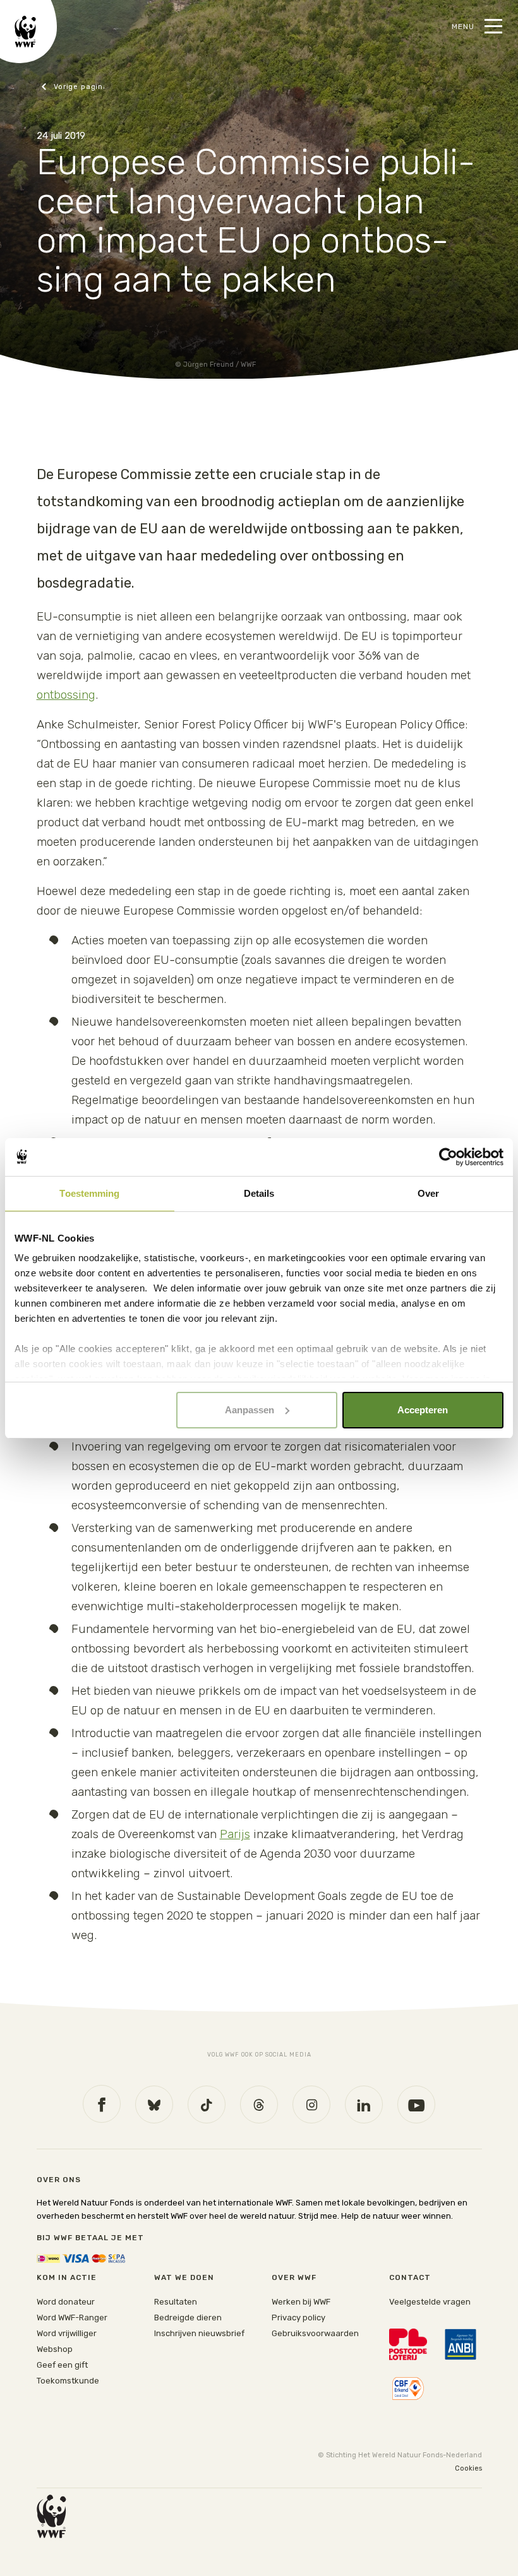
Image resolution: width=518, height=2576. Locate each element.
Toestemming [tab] (89, 1193)
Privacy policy (298, 2318)
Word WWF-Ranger (72, 2318)
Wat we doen (184, 2277)
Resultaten (176, 2302)
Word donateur (66, 2302)
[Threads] (259, 2104)
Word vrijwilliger (67, 2333)
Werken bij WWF (301, 2302)
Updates (73, 87)
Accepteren (423, 1410)
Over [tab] (428, 1193)
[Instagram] (311, 2104)
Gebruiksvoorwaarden (315, 2333)
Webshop (55, 2349)
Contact (410, 2277)
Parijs (235, 1834)
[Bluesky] (154, 2104)
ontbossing (66, 695)
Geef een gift (62, 2365)
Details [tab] (259, 1193)
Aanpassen (250, 1410)
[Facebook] (102, 2104)
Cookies (468, 2468)
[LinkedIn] (364, 2104)
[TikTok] (207, 2104)
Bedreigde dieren (188, 2318)
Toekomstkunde (68, 2381)
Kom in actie (67, 2277)
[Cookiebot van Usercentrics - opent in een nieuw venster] (448, 1157)
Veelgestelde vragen (430, 2302)
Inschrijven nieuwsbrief (199, 2333)
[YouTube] (416, 2104)
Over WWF (294, 2277)
